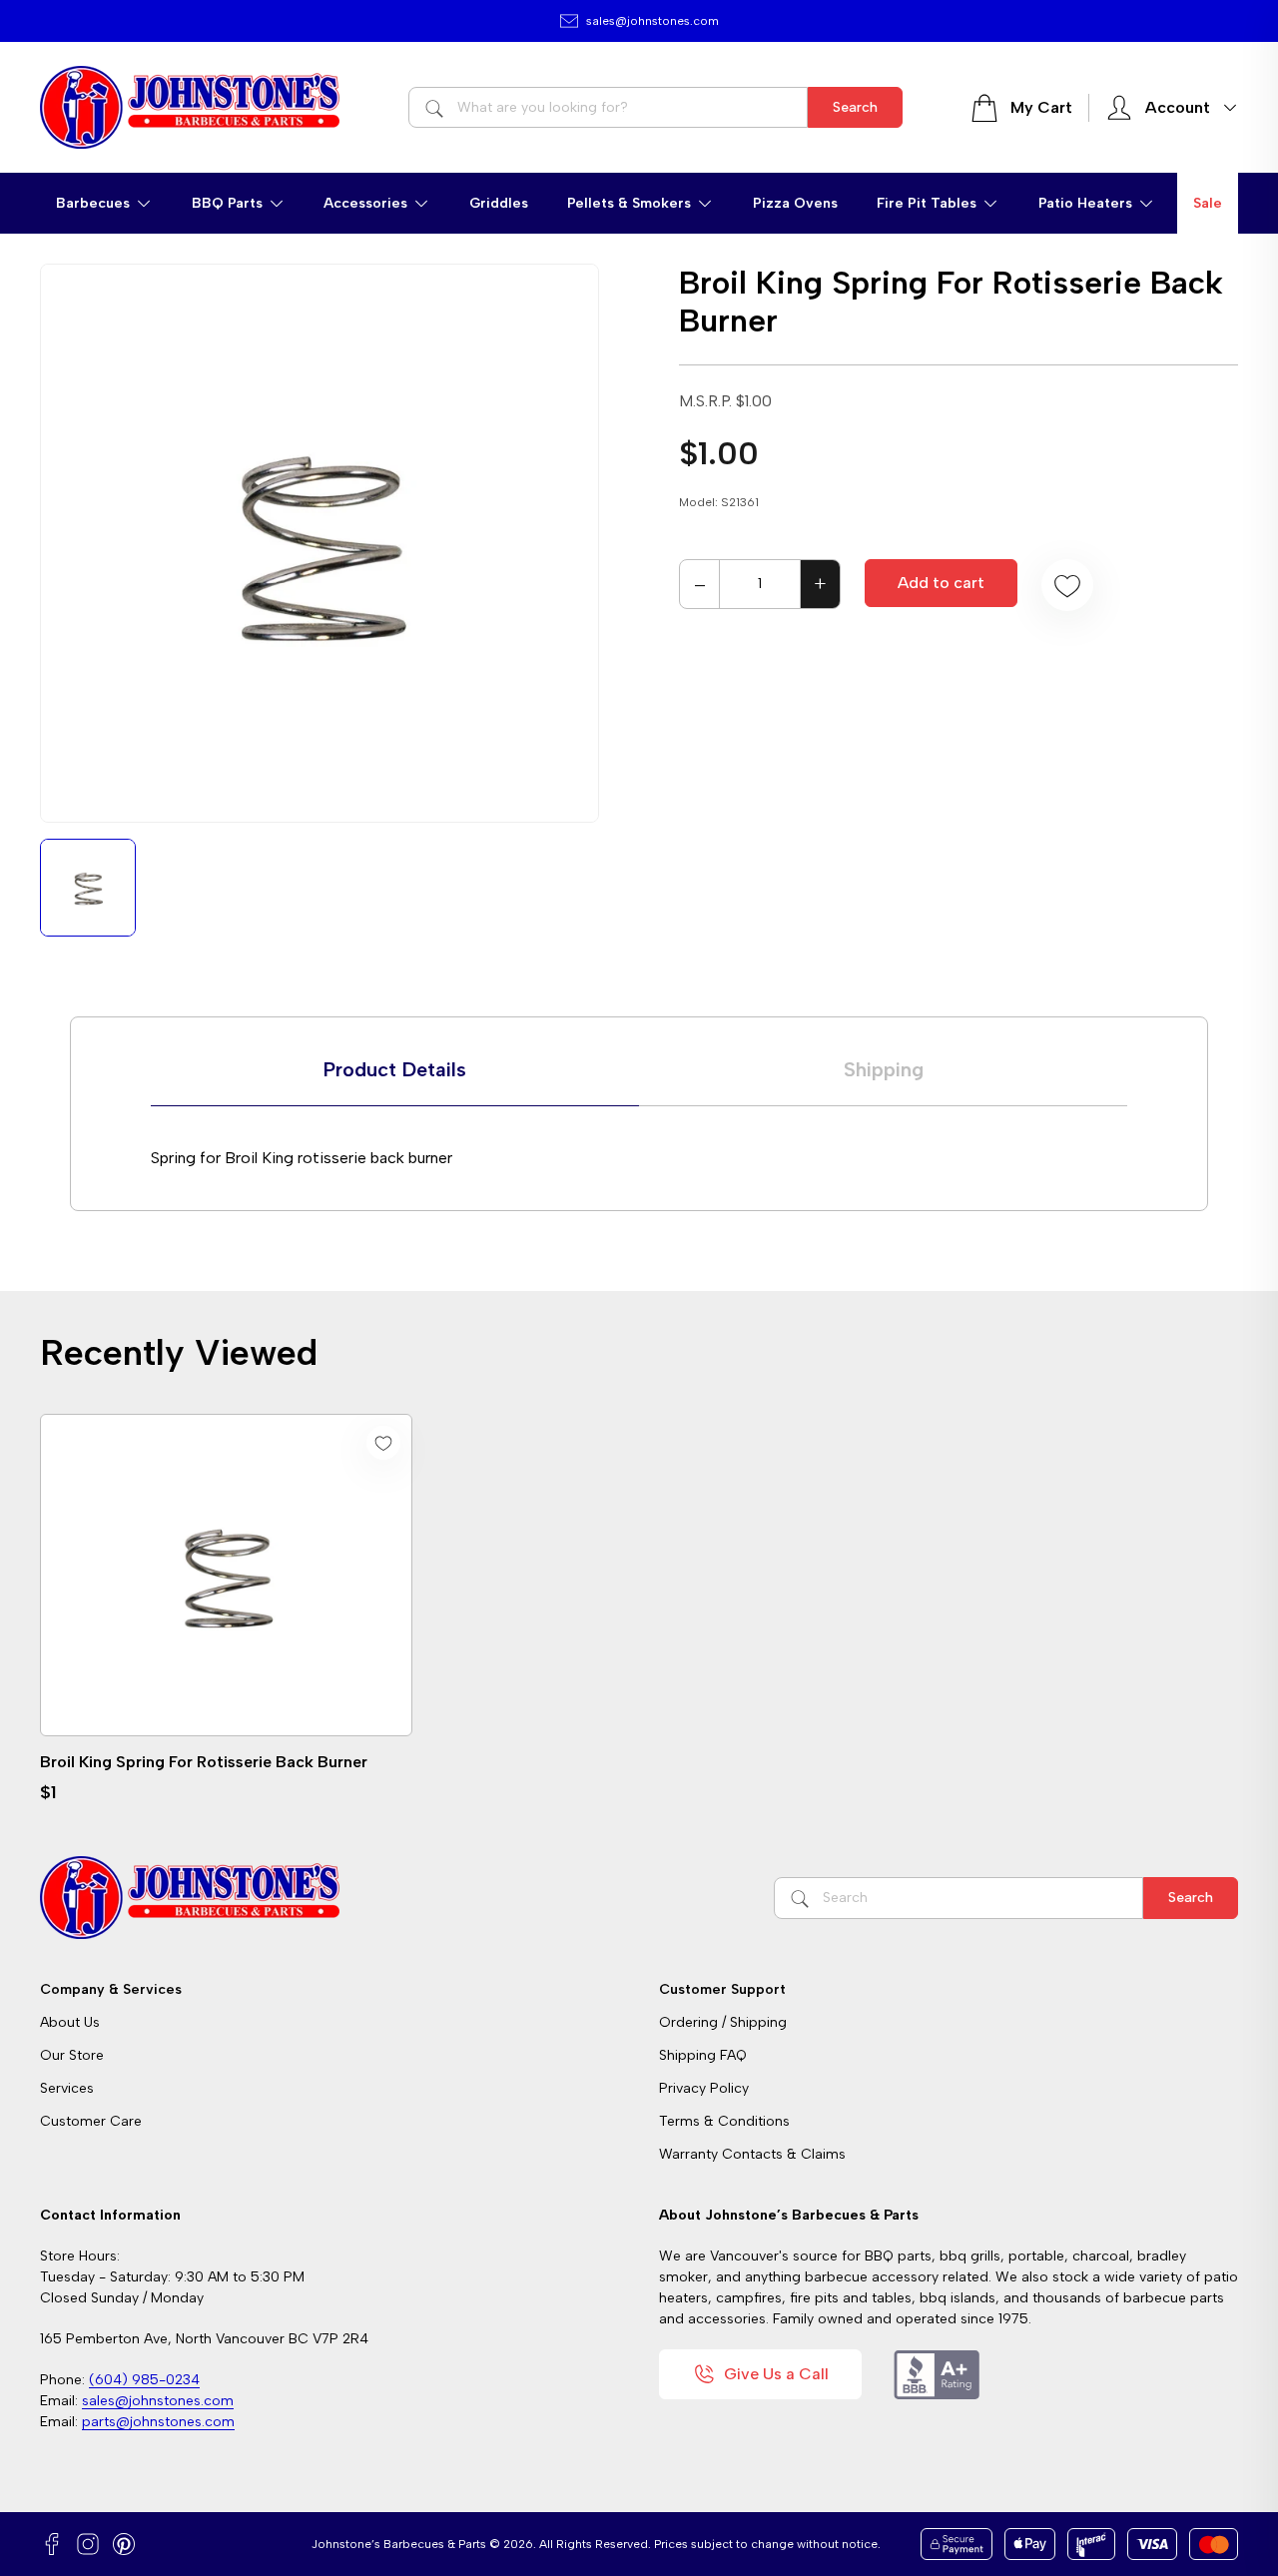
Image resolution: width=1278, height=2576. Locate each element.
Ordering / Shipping (723, 2022)
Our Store (72, 2055)
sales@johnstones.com (652, 21)
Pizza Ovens (795, 203)
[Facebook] (52, 2544)
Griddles (499, 203)
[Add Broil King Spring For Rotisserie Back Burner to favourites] (1067, 585)
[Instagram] (88, 2544)
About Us (70, 2022)
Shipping (884, 1069)
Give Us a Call (776, 2374)
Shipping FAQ (703, 2055)
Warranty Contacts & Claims (752, 2154)
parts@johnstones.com (158, 2422)
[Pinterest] (124, 2544)
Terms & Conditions (724, 2121)
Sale (1208, 203)
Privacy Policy (704, 2088)
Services (67, 2088)
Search (855, 107)
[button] (104, 203)
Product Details (395, 1069)
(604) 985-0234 (144, 2380)
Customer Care (91, 2121)
